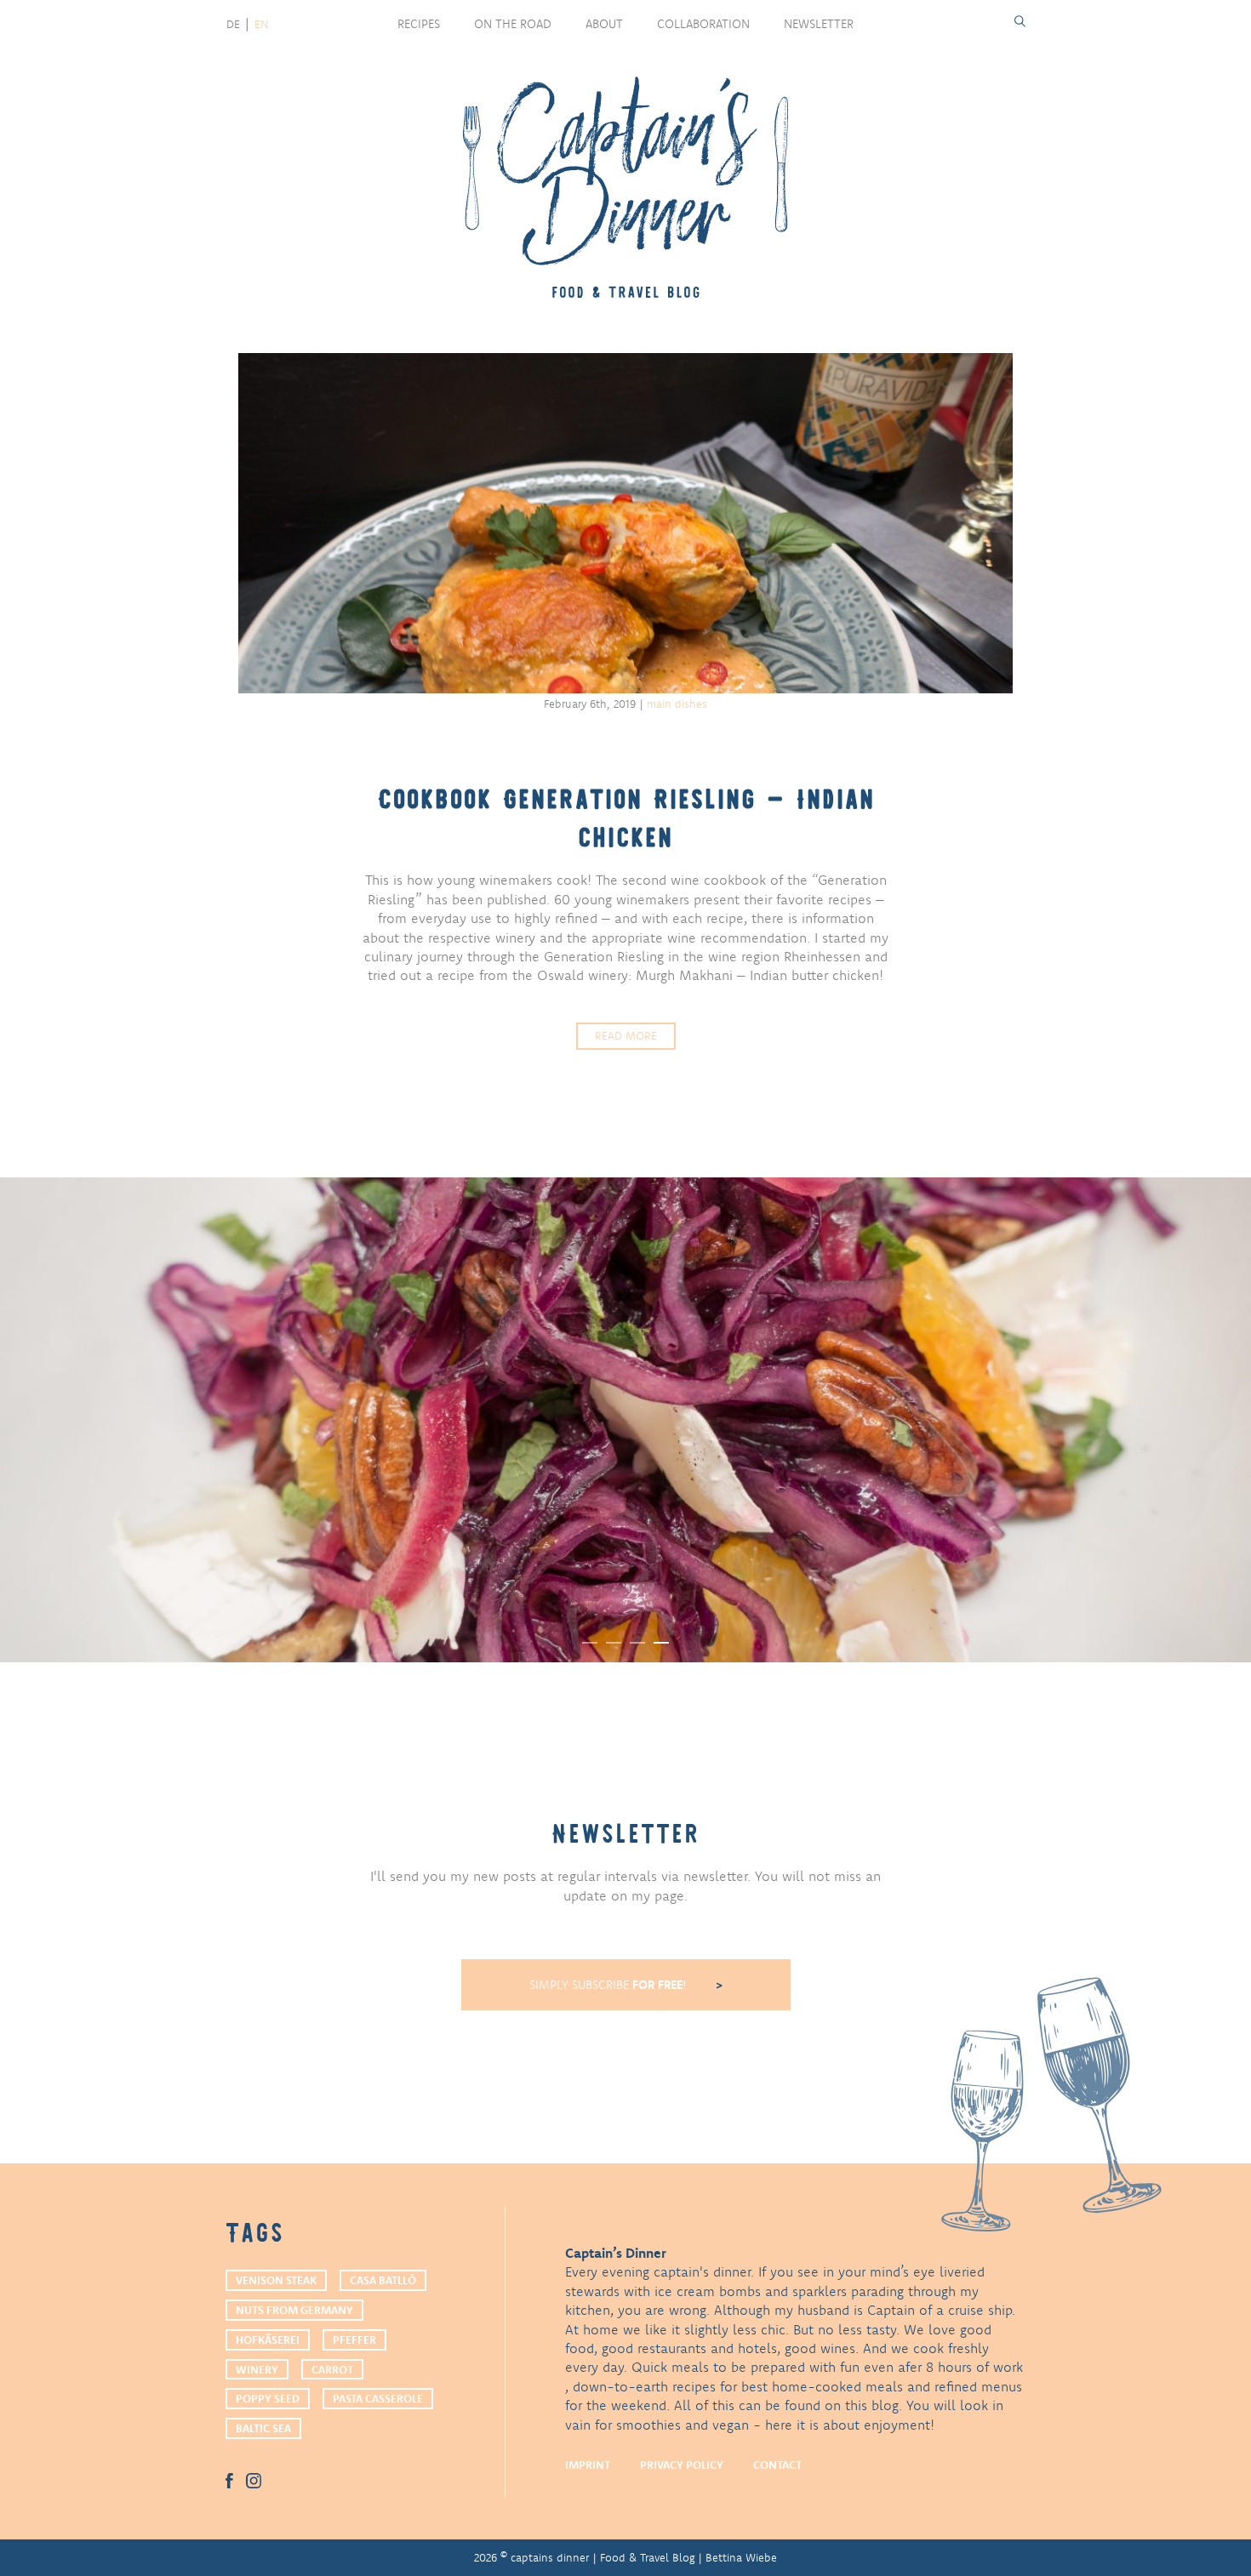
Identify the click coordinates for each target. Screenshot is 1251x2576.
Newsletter (819, 24)
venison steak (276, 2280)
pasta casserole (378, 2398)
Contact (777, 2465)
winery (257, 2369)
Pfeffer (354, 2339)
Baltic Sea (263, 2428)
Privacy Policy (682, 2465)
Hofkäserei (268, 2339)
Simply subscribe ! (610, 1985)
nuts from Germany (294, 2310)
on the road (513, 24)
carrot (332, 2369)
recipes (419, 24)
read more (626, 1035)
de (233, 24)
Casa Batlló (383, 2280)
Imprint (588, 2465)
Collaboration (703, 24)
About (604, 24)
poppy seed (268, 2398)
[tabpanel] (625, 1420)
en (261, 24)
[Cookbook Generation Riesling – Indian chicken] (625, 523)
